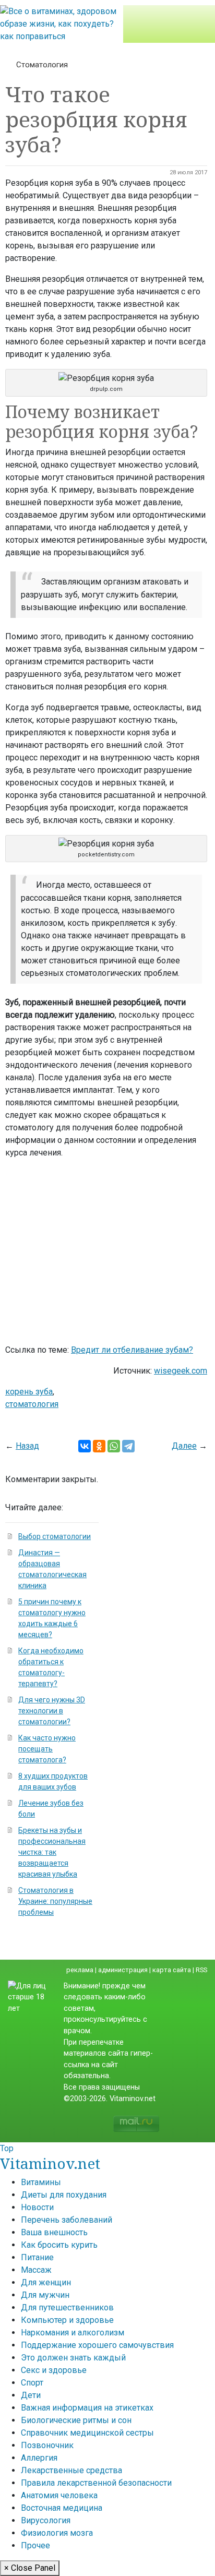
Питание (37, 2257)
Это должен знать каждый (73, 2358)
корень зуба (29, 1392)
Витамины (41, 2182)
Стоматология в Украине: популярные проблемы (55, 1901)
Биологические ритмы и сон (76, 2420)
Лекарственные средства (71, 2470)
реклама (80, 1970)
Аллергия (39, 2458)
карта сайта (172, 1970)
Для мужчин (45, 2295)
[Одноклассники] (99, 1446)
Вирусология (46, 2520)
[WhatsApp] (114, 1446)
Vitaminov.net (50, 2163)
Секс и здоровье (54, 2370)
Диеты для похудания (64, 2195)
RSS (201, 1970)
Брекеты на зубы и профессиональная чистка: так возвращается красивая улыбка (52, 1852)
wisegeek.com (181, 1371)
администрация (123, 1970)
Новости (37, 2207)
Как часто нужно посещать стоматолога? (47, 1749)
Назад (27, 1446)
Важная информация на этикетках (87, 2408)
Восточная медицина (62, 2508)
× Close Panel (30, 2568)
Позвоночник (47, 2445)
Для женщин (46, 2282)
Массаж (36, 2270)
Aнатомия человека (59, 2495)
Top (7, 2148)
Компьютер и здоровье (67, 2320)
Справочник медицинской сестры (87, 2433)
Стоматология (42, 65)
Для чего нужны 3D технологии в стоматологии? (52, 1711)
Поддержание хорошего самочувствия (97, 2345)
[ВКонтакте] (85, 1446)
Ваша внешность (54, 2232)
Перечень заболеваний (67, 2220)
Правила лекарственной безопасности (96, 2483)
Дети (31, 2395)
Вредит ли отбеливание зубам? (132, 1350)
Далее (184, 1446)
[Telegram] (128, 1446)
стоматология (32, 1404)
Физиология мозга (57, 2533)
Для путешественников (67, 2307)
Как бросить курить (59, 2245)
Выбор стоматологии (55, 1536)
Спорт (32, 2383)
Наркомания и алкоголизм (73, 2333)
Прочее (35, 2545)
